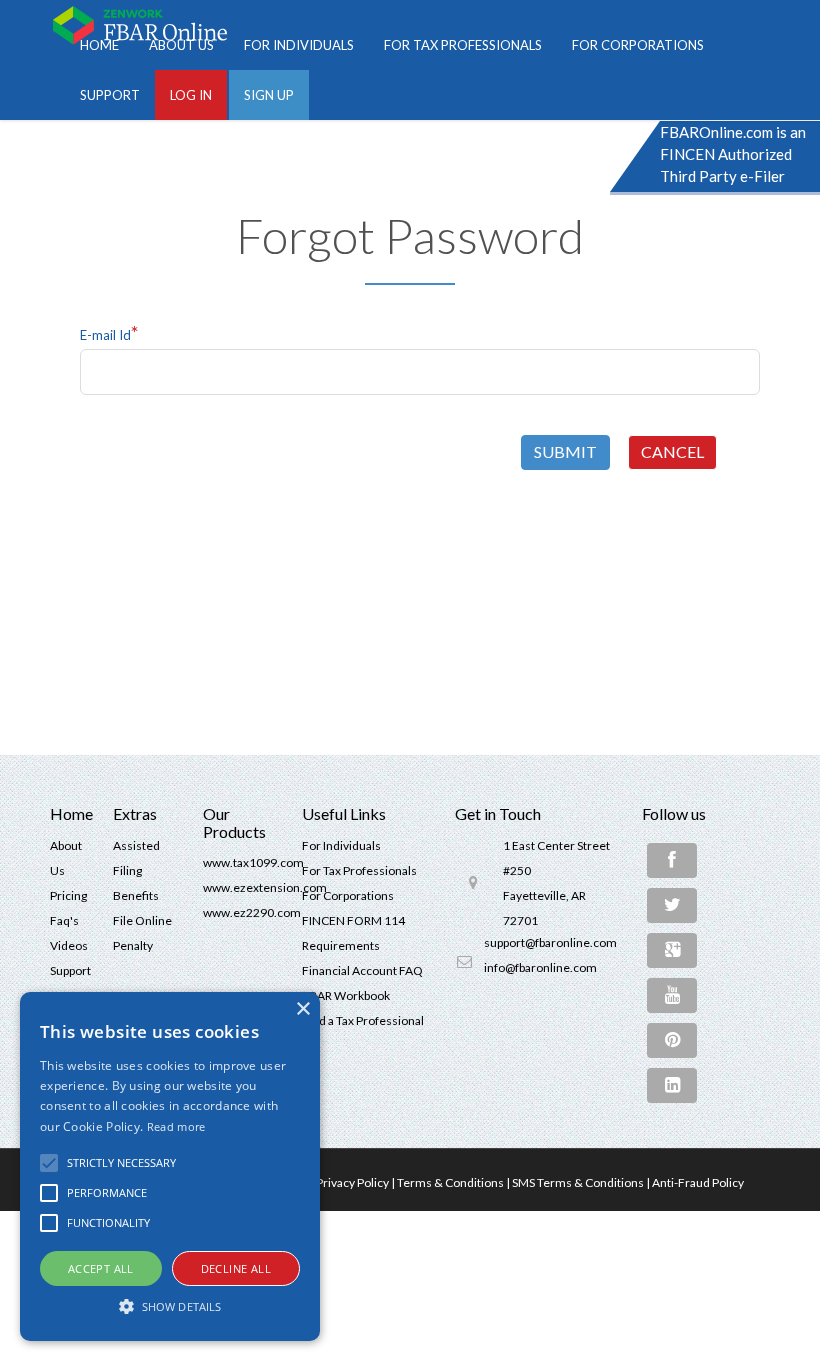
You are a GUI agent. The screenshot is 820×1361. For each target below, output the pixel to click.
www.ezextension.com (265, 887)
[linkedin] (672, 1085)
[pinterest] (672, 1040)
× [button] (302, 1009)
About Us (181, 45)
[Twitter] (672, 905)
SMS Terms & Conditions (578, 1182)
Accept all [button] (101, 1268)
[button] (49, 1163)
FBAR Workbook (346, 995)
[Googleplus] (672, 950)
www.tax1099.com (253, 862)
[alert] (170, 1166)
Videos (69, 945)
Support (110, 95)
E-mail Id (109, 332)
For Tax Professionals (463, 45)
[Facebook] (672, 860)
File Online (142, 920)
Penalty (133, 945)
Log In (191, 95)
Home (99, 45)
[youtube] (672, 995)
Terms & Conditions (450, 1182)
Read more (176, 1126)
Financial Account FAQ (362, 970)
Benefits (136, 895)
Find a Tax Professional (363, 1020)
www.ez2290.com (252, 912)
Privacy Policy (352, 1182)
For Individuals (299, 45)
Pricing (68, 895)
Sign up (269, 95)
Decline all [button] (236, 1268)
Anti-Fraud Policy (698, 1182)
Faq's (64, 920)
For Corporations (638, 45)
